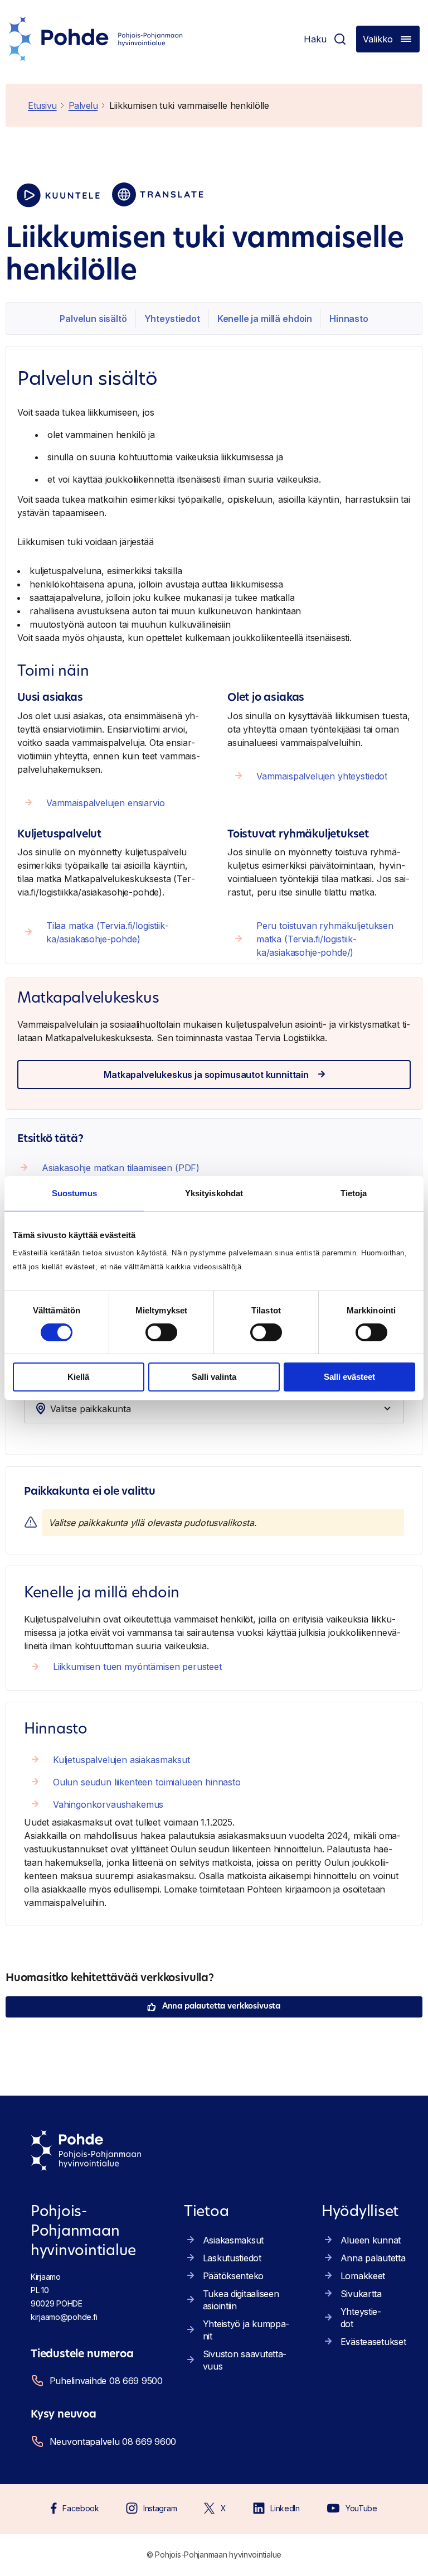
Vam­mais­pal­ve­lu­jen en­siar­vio (106, 803)
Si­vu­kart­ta (361, 2294)
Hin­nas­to (349, 319)
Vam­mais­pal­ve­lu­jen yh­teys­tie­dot (322, 776)
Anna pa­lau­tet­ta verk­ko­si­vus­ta (221, 2007)
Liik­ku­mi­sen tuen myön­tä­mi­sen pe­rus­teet (137, 1667)
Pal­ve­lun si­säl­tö (93, 319)
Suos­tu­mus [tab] (74, 1193)
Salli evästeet (349, 1377)
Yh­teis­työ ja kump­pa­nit (246, 2330)
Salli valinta (214, 1377)
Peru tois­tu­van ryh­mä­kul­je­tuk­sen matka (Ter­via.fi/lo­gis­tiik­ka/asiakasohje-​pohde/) (325, 939)
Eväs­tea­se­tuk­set (373, 2342)
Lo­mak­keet (363, 2276)
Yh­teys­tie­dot (172, 319)
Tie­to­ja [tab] (354, 1193)
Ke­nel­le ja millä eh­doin (265, 319)
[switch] (161, 1332)
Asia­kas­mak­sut (233, 2240)
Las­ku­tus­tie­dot (232, 2258)
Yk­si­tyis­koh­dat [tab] (214, 1193)
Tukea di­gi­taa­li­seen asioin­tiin (241, 2300)
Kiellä (78, 1377)
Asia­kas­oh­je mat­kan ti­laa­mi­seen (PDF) (121, 1168)
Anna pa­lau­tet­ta (373, 2258)
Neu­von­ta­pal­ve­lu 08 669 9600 (111, 2442)
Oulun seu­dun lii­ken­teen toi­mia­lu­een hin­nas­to (147, 1782)
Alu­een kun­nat (371, 2240)
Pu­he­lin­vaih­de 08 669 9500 (106, 2381)
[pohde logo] (96, 39)
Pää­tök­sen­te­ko (233, 2276)
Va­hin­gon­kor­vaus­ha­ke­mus (108, 1804)
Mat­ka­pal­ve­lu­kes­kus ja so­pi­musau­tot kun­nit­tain (206, 1075)
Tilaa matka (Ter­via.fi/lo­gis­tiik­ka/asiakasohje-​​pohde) (108, 932)
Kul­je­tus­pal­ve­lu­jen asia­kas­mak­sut (121, 1760)
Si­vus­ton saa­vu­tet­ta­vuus (245, 2360)
